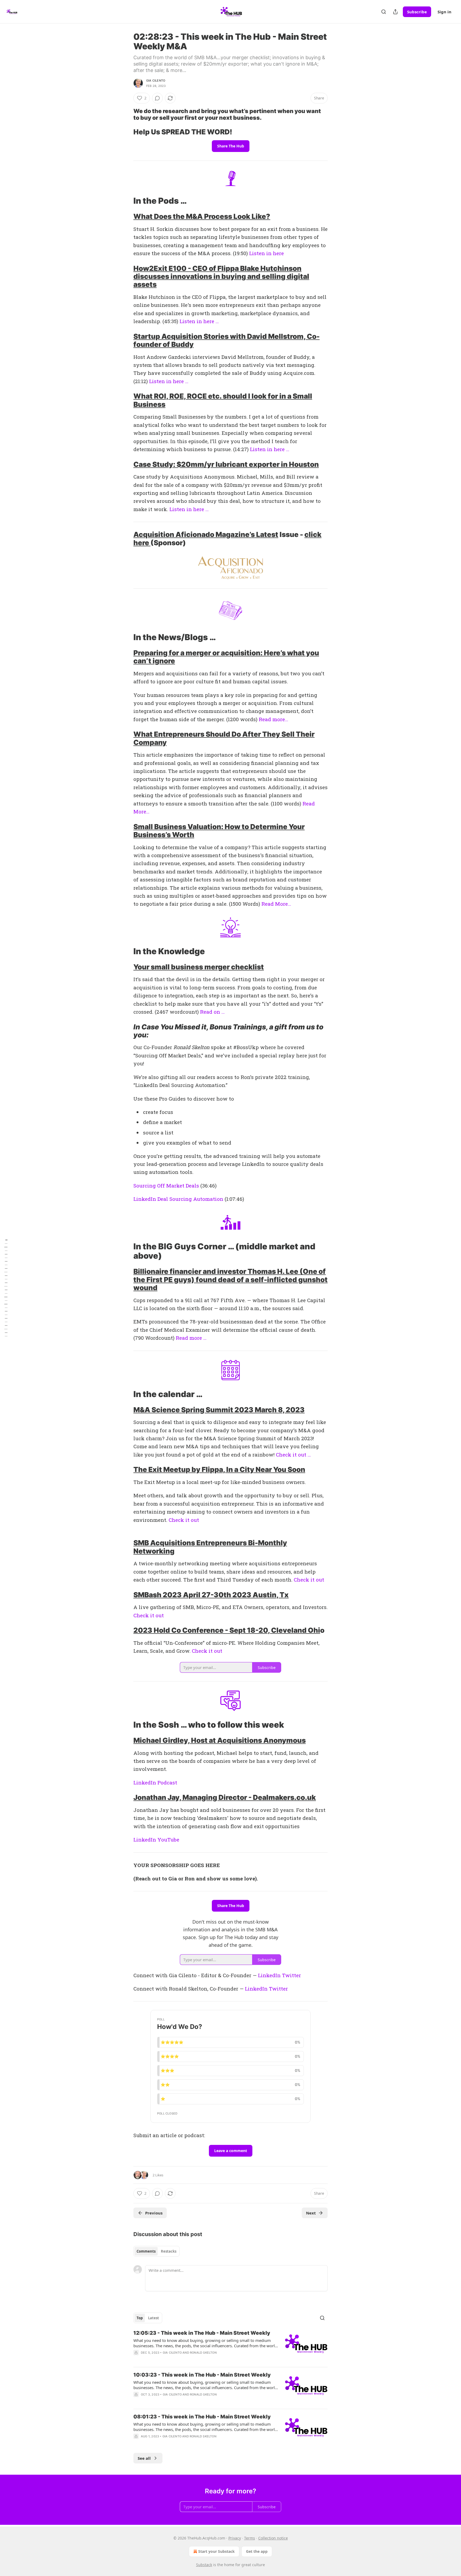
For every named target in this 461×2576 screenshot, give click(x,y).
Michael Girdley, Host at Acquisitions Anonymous (220, 1740)
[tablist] (156, 2251)
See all (144, 2458)
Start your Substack (216, 2551)
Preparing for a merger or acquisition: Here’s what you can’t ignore (226, 657)
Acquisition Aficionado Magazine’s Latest (206, 534)
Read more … (191, 1338)
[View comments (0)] (157, 98)
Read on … (212, 1012)
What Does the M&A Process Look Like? (202, 216)
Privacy (235, 2538)
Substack (204, 2565)
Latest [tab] (154, 2318)
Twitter (291, 1975)
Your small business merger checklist (199, 967)
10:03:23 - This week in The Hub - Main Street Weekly (202, 2375)
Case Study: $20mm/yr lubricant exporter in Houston (226, 464)
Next (311, 2213)
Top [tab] (140, 2318)
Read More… (276, 904)
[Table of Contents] (6, 1288)
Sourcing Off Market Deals (166, 1185)
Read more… (273, 719)
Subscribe (417, 12)
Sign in (444, 12)
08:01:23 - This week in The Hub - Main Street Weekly (202, 2417)
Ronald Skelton (203, 2353)
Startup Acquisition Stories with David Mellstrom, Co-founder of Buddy (226, 340)
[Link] (126, 114)
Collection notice (273, 2538)
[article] (230, 2346)
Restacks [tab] (169, 2251)
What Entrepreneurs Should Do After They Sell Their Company (224, 738)
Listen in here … (199, 321)
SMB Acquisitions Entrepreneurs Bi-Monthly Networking (210, 1547)
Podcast (167, 1782)
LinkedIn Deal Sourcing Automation (178, 1199)
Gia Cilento (156, 81)
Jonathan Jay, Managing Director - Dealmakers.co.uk (225, 1797)
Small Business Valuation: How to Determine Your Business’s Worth (219, 831)
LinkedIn (145, 1782)
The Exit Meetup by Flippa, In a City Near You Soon (219, 1469)
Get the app (257, 2551)
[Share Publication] (395, 12)
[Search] (384, 12)
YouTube (168, 1839)
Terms (250, 2538)
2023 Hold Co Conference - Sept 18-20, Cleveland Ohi (227, 1630)
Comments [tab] (146, 2251)
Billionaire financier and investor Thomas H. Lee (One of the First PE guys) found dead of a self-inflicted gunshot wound (230, 1279)
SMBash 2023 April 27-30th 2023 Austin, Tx (211, 1595)
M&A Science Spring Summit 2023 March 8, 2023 (219, 1410)
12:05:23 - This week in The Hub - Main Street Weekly (202, 2333)
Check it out (184, 1520)
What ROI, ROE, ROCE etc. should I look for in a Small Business (223, 400)
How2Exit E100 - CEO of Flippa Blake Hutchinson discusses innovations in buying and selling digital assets (221, 276)
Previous (154, 2213)
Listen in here (267, 253)
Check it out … (293, 1454)
